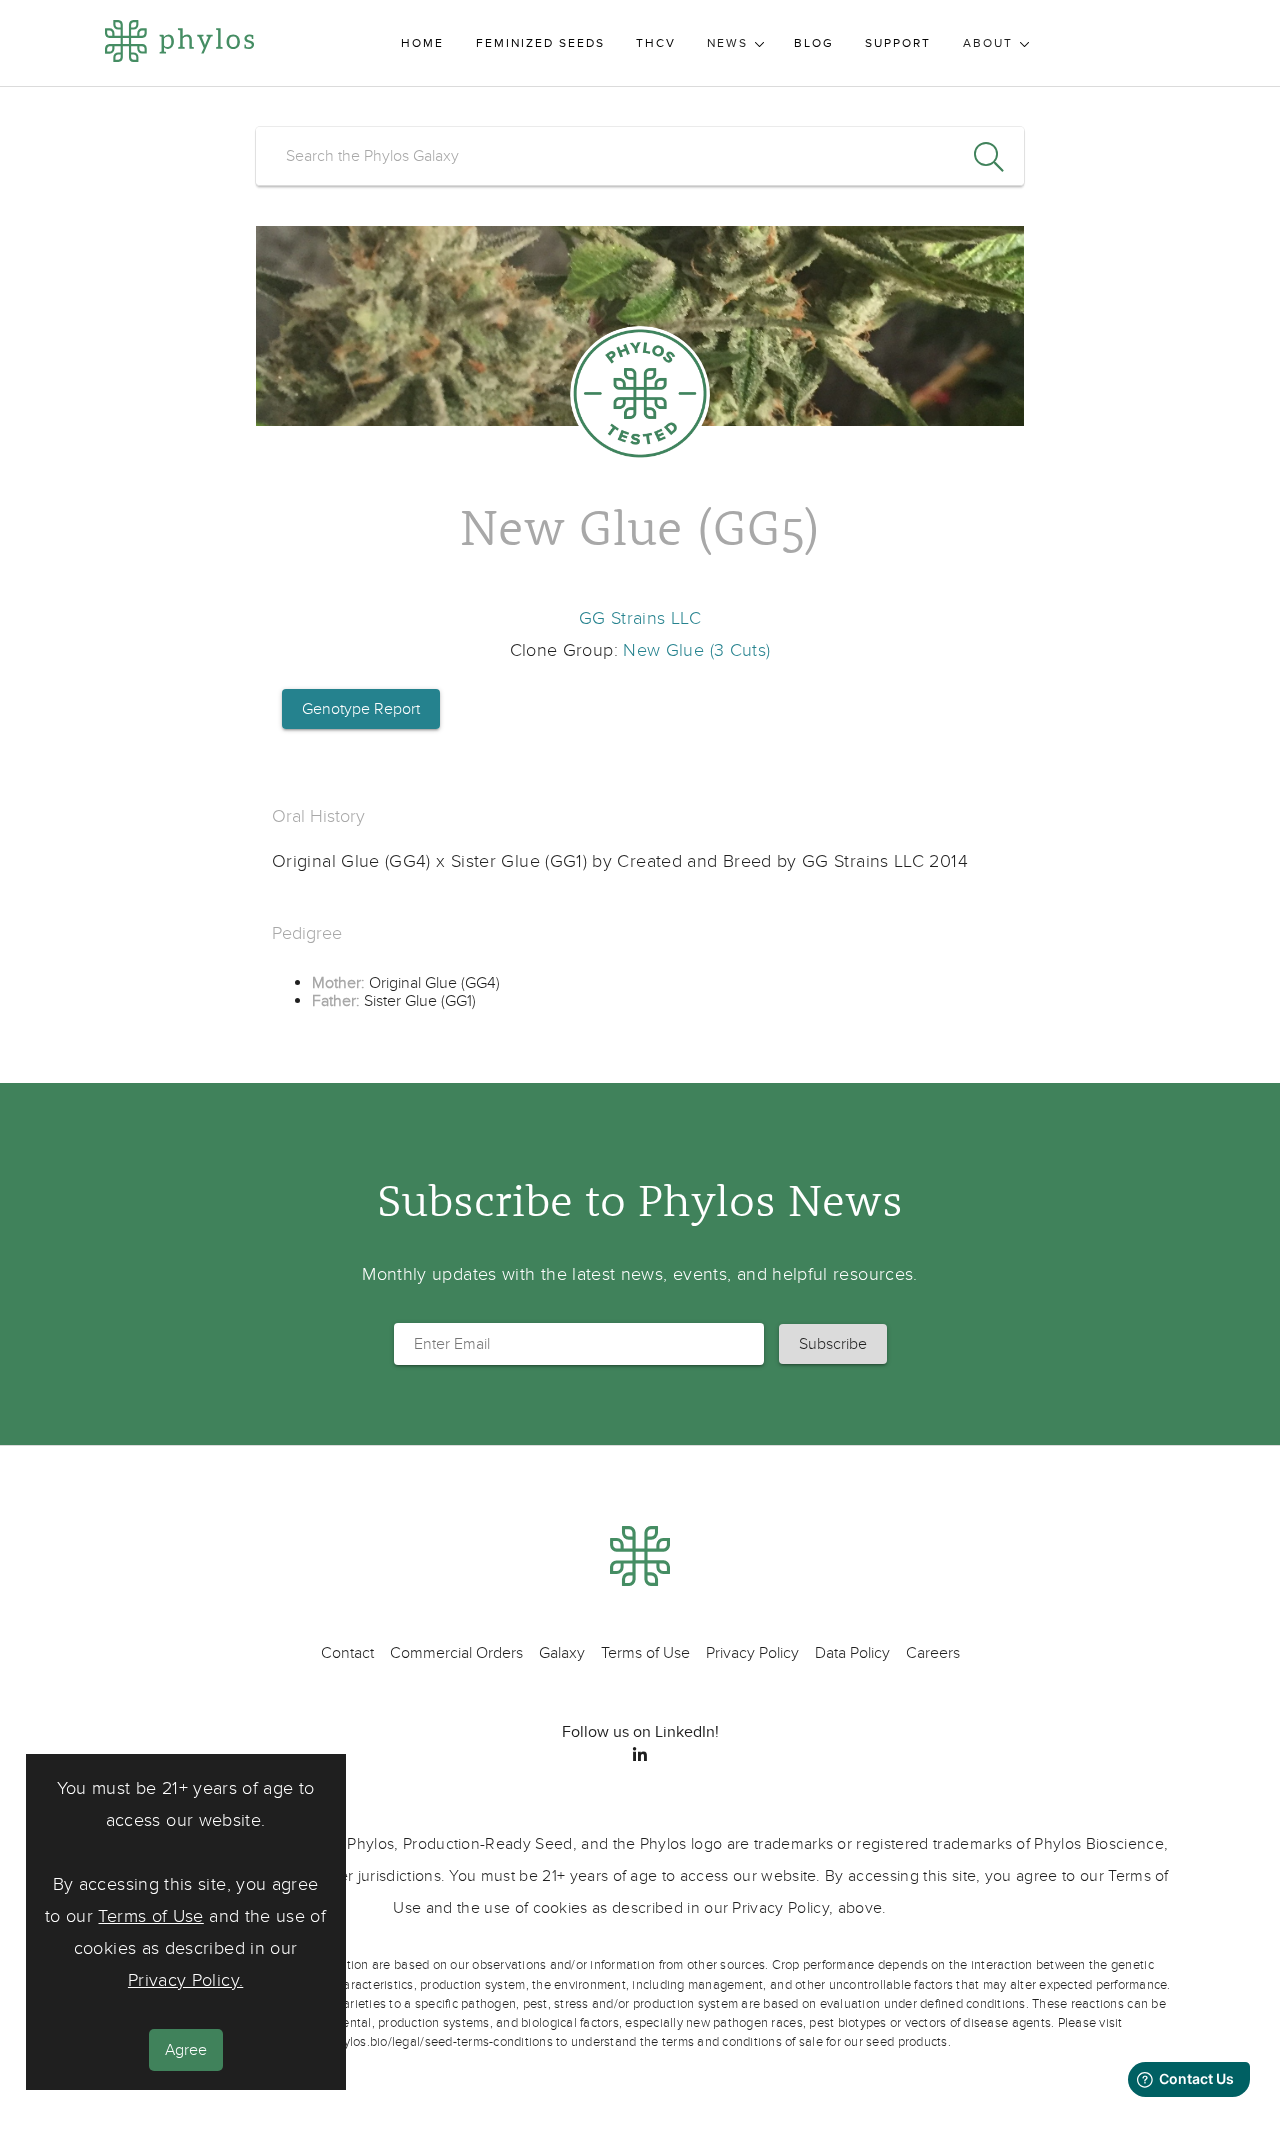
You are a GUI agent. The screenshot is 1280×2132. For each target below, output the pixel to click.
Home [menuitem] (422, 43)
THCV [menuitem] (656, 43)
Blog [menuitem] (814, 43)
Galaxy (562, 1653)
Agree (186, 2049)
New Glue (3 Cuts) (696, 650)
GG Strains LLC (640, 618)
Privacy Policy (752, 1653)
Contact (347, 1653)
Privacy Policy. (185, 1979)
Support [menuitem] (898, 43)
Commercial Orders (456, 1653)
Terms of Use (150, 1915)
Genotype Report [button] (361, 709)
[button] (833, 1344)
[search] (640, 156)
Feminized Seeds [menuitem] (540, 43)
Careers (933, 1653)
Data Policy (852, 1653)
